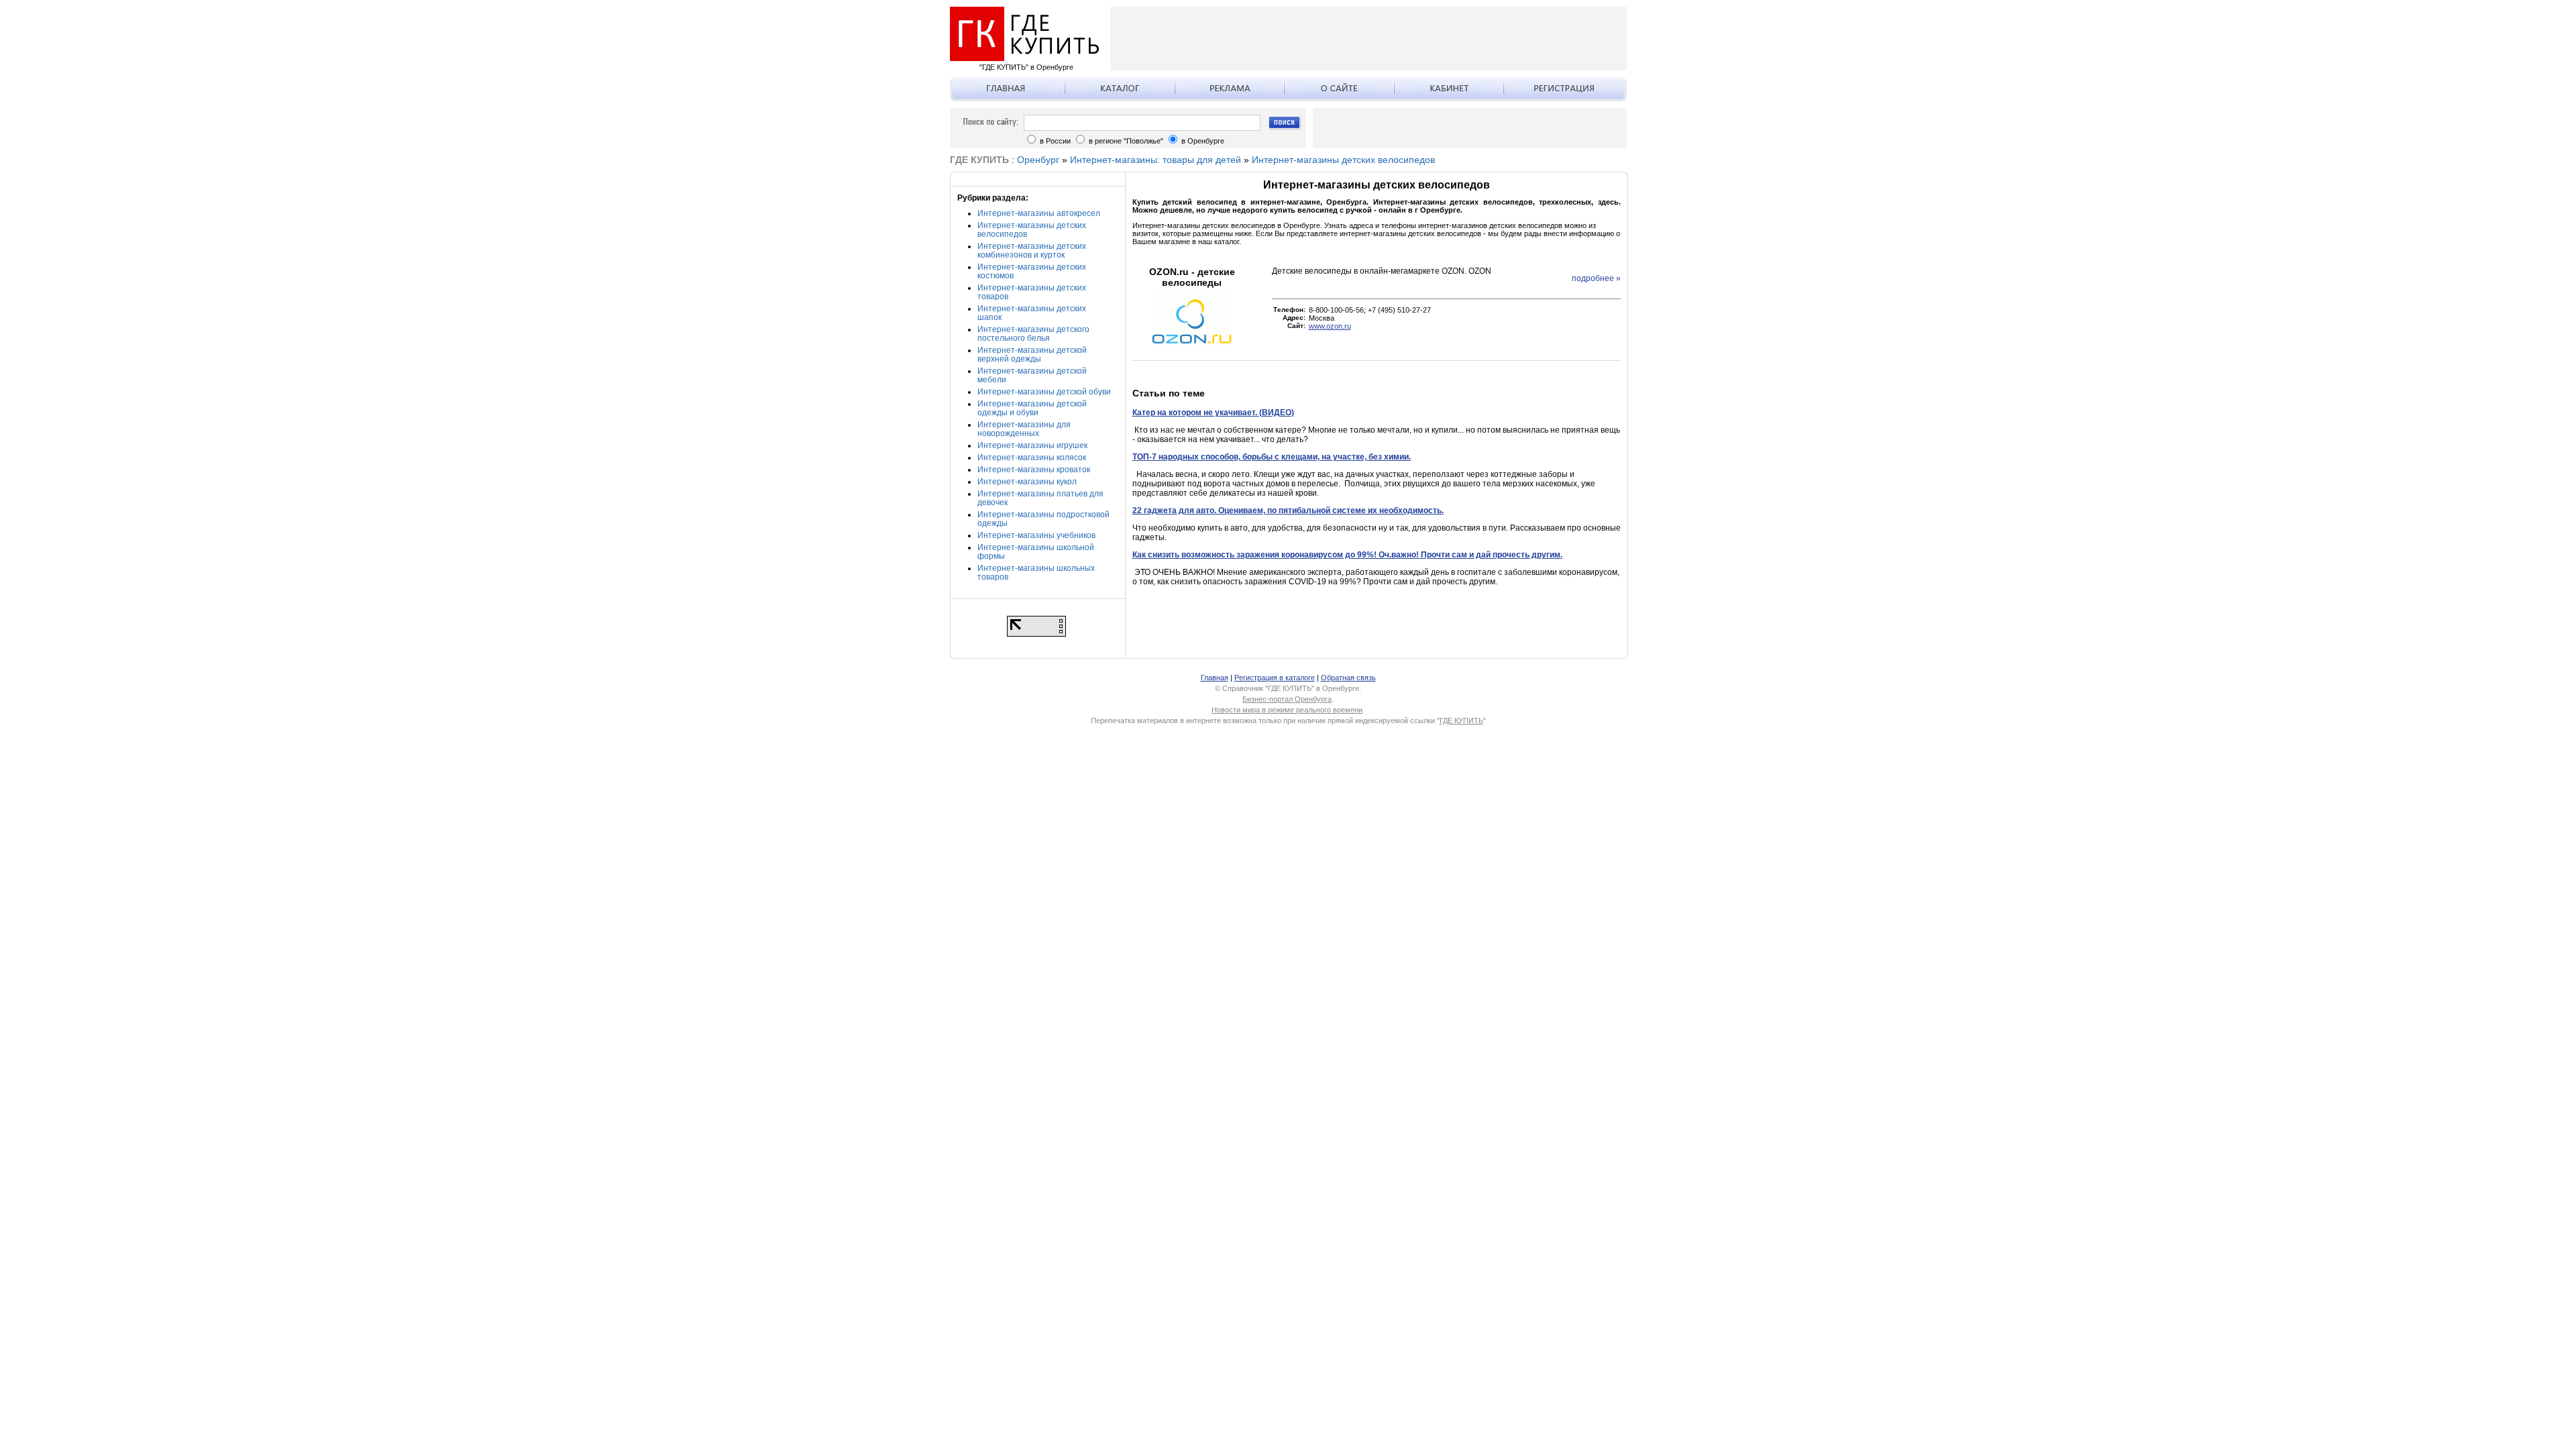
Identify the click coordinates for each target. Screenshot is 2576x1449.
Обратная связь (1348, 678)
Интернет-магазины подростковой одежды (1043, 519)
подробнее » (1596, 278)
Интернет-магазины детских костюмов (1032, 271)
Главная (1215, 678)
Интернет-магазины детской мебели (1032, 375)
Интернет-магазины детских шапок (1032, 313)
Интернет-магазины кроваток (1034, 470)
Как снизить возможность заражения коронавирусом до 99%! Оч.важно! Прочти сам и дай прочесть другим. (1347, 555)
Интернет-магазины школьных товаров (1036, 573)
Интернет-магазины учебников (1036, 535)
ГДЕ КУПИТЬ (1461, 720)
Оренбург (1038, 160)
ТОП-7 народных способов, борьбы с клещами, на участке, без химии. (1272, 457)
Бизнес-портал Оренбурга (1287, 699)
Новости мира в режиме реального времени (1287, 710)
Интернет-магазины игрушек (1032, 445)
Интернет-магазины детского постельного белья (1033, 334)
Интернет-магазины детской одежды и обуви (1032, 408)
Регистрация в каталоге (1275, 678)
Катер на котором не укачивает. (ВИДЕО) (1213, 413)
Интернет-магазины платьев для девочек (1040, 498)
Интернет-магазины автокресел (1039, 213)
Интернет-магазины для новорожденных (1024, 429)
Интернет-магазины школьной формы (1036, 552)
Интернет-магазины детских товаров (1032, 292)
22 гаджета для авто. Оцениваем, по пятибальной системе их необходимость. (1288, 511)
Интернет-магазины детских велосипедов (1343, 160)
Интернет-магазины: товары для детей (1156, 160)
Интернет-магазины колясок (1032, 458)
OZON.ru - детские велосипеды (1192, 277)
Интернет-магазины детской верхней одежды (1032, 355)
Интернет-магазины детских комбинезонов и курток (1032, 251)
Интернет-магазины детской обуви (1044, 392)
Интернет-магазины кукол (1027, 482)
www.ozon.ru (1330, 326)
